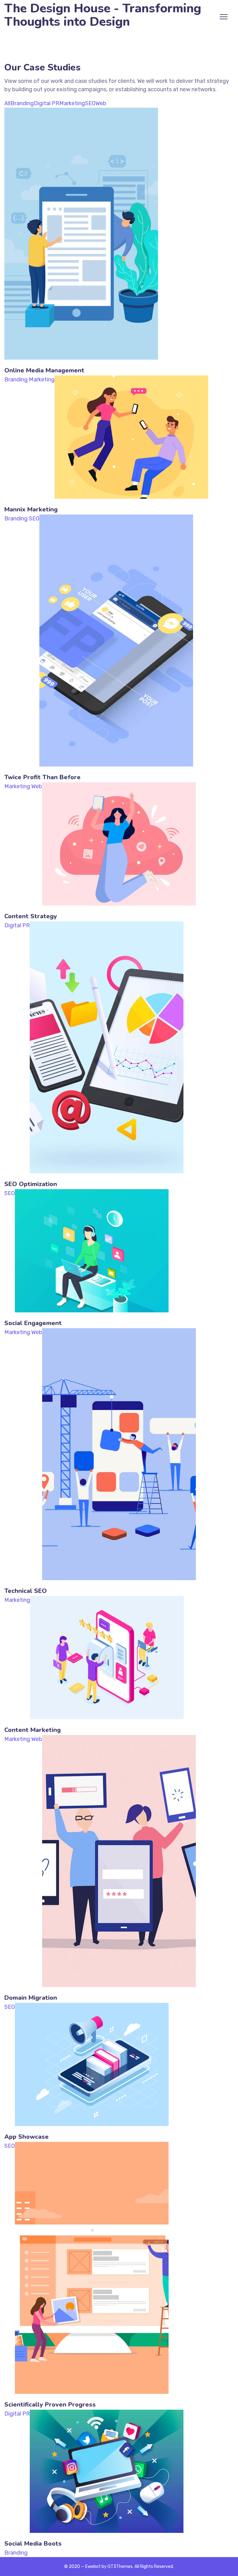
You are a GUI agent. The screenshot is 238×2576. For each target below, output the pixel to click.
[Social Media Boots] (107, 2414)
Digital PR (46, 103)
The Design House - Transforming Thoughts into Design (103, 15)
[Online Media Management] (81, 112)
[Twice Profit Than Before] (116, 519)
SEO (90, 103)
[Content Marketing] (107, 1600)
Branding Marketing (29, 380)
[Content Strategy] (119, 786)
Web (101, 103)
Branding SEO (22, 519)
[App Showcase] (92, 2007)
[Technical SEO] (119, 1332)
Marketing (72, 103)
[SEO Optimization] (107, 925)
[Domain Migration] (119, 1739)
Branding (22, 103)
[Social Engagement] (92, 1193)
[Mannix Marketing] (131, 380)
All (7, 103)
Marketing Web (23, 786)
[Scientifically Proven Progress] (92, 2146)
